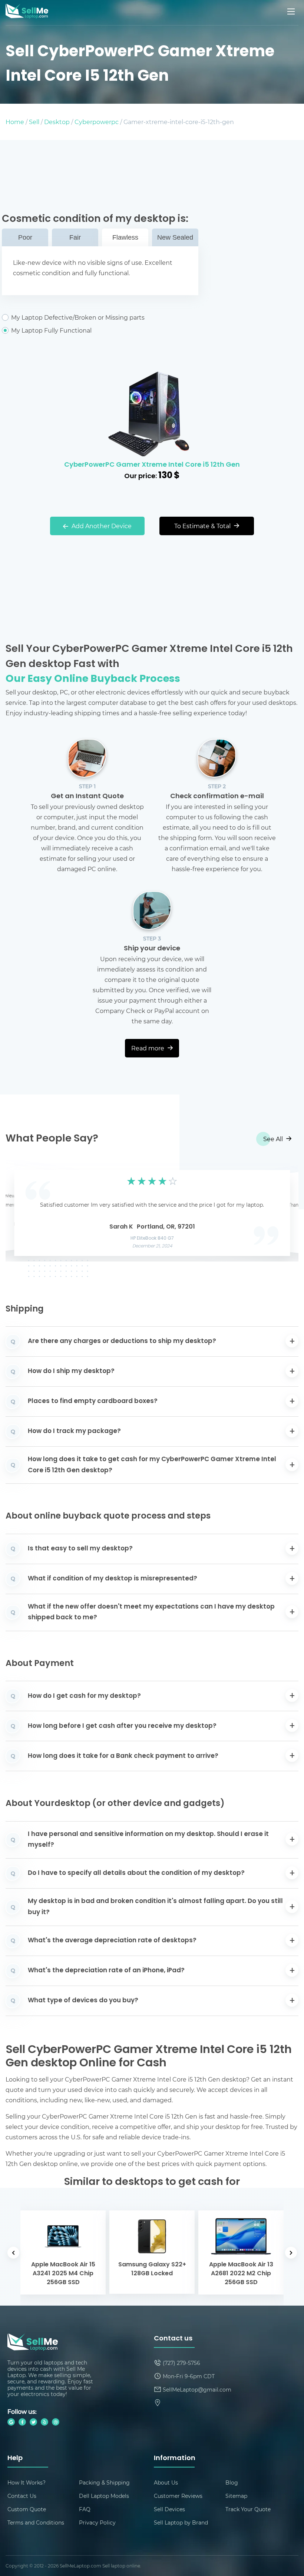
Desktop (57, 122)
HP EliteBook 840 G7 (152, 1239)
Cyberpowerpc (97, 122)
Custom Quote (27, 2509)
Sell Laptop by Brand (181, 2522)
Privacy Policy (97, 2522)
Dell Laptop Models (104, 2496)
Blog (232, 2482)
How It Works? (27, 2482)
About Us (166, 2482)
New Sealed (175, 237)
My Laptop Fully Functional (51, 330)
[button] (23, 1211)
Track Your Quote (248, 2509)
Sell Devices (169, 2509)
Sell (34, 122)
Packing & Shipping (104, 2482)
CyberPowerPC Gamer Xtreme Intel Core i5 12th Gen (152, 465)
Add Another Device (101, 526)
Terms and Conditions (36, 2522)
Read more (148, 1048)
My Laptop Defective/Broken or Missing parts (78, 317)
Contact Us (22, 2496)
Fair (75, 237)
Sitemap (236, 2496)
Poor (25, 237)
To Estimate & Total (203, 526)
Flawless (125, 237)
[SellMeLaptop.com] (27, 16)
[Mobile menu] (292, 11)
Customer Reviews (178, 2496)
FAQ (85, 2509)
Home (15, 122)
